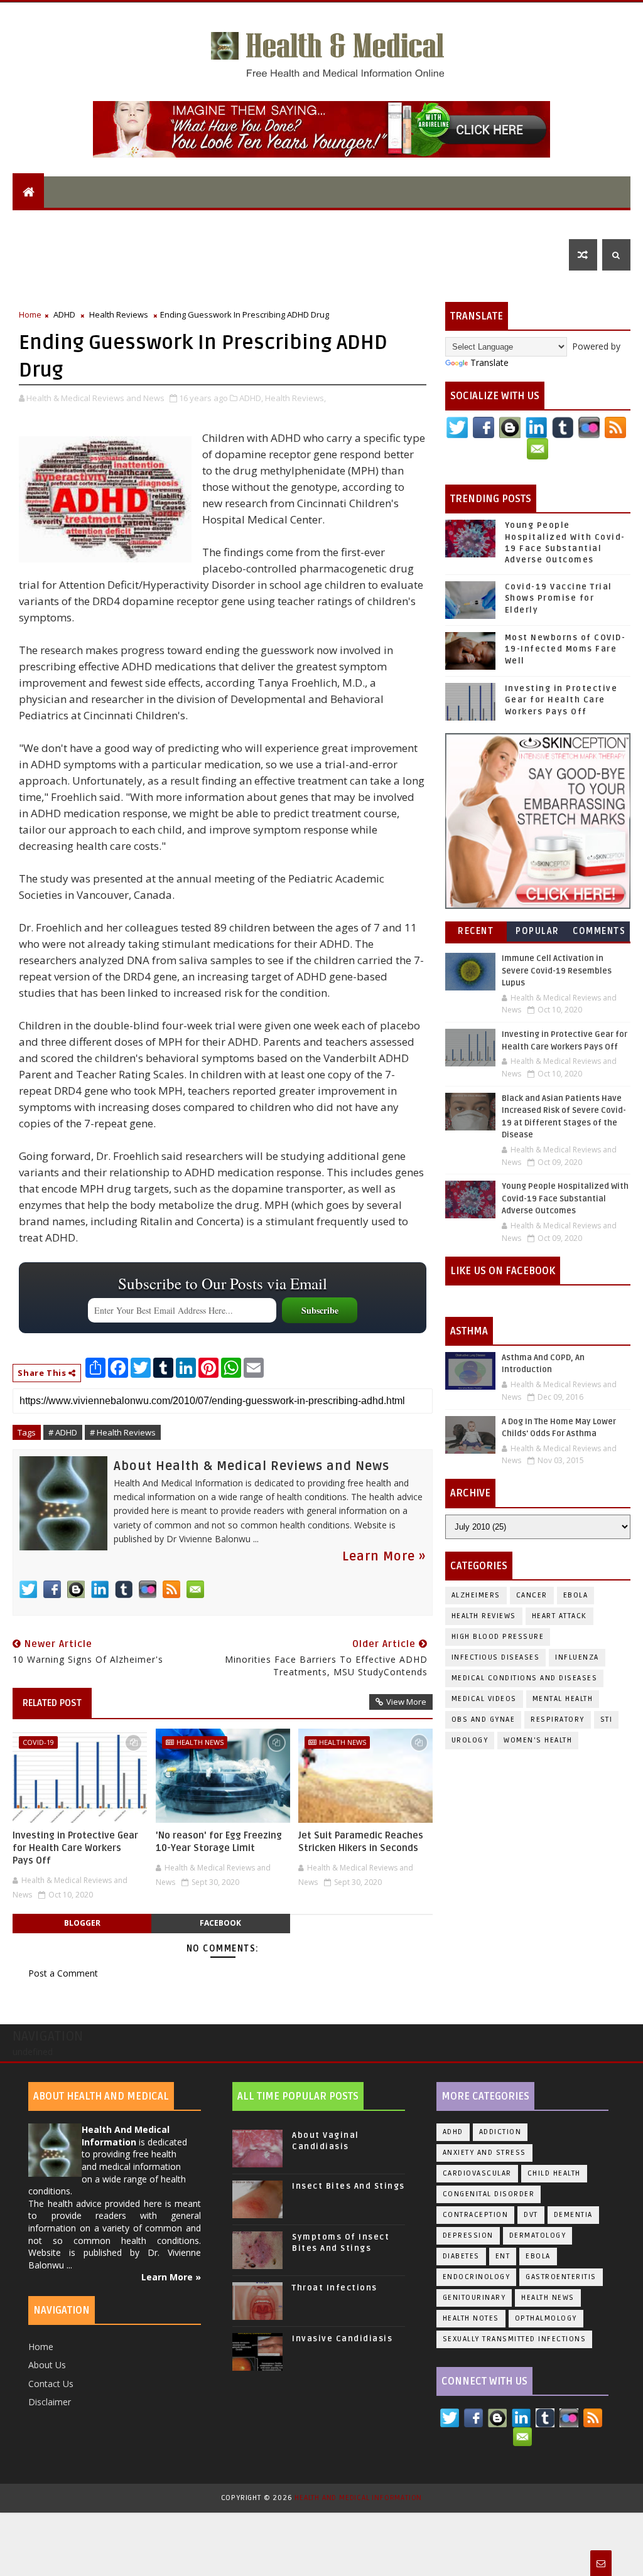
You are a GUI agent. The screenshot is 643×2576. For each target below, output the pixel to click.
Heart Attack (559, 1616)
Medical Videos (484, 1699)
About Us (47, 2365)
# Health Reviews (123, 1432)
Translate (489, 362)
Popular (538, 931)
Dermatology (538, 2235)
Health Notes (471, 2318)
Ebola (576, 1595)
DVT (531, 2215)
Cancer (532, 1595)
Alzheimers (476, 1595)
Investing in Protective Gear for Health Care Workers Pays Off (75, 1848)
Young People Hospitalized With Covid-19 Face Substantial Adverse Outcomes (565, 1199)
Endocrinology (477, 2277)
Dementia (573, 2215)
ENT (29, 255)
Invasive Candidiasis (342, 2339)
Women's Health (538, 1740)
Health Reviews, (295, 398)
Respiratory (558, 1720)
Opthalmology (546, 2318)
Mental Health (240, 223)
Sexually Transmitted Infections (515, 2339)
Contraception (476, 2215)
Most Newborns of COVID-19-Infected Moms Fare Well (565, 649)
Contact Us (51, 2384)
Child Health (51, 223)
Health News (200, 1742)
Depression (468, 2235)
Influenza (577, 1657)
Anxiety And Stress (484, 2153)
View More (406, 1702)
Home (30, 314)
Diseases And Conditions (361, 223)
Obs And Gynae (484, 1720)
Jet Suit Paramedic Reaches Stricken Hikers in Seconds (361, 1842)
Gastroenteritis (561, 2277)
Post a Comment (63, 1973)
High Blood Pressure (498, 1637)
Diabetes (461, 2256)
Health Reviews (119, 314)
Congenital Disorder (489, 2194)
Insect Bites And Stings (349, 2186)
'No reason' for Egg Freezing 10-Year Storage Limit (219, 1842)
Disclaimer (50, 2402)
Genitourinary (474, 2298)
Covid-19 (38, 1742)
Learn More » (384, 1557)
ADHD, (251, 398)
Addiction (500, 2132)
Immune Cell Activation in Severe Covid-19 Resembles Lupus (557, 971)
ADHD (64, 314)
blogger (82, 1923)
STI (607, 1720)
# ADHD (63, 1432)
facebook (220, 1923)
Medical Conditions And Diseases (525, 1678)
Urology (470, 1740)
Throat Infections (335, 2288)
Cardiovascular (477, 2173)
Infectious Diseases (494, 223)
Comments (599, 931)
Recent (476, 931)
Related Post (52, 1703)
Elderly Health (143, 223)
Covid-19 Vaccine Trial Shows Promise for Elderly (559, 598)
